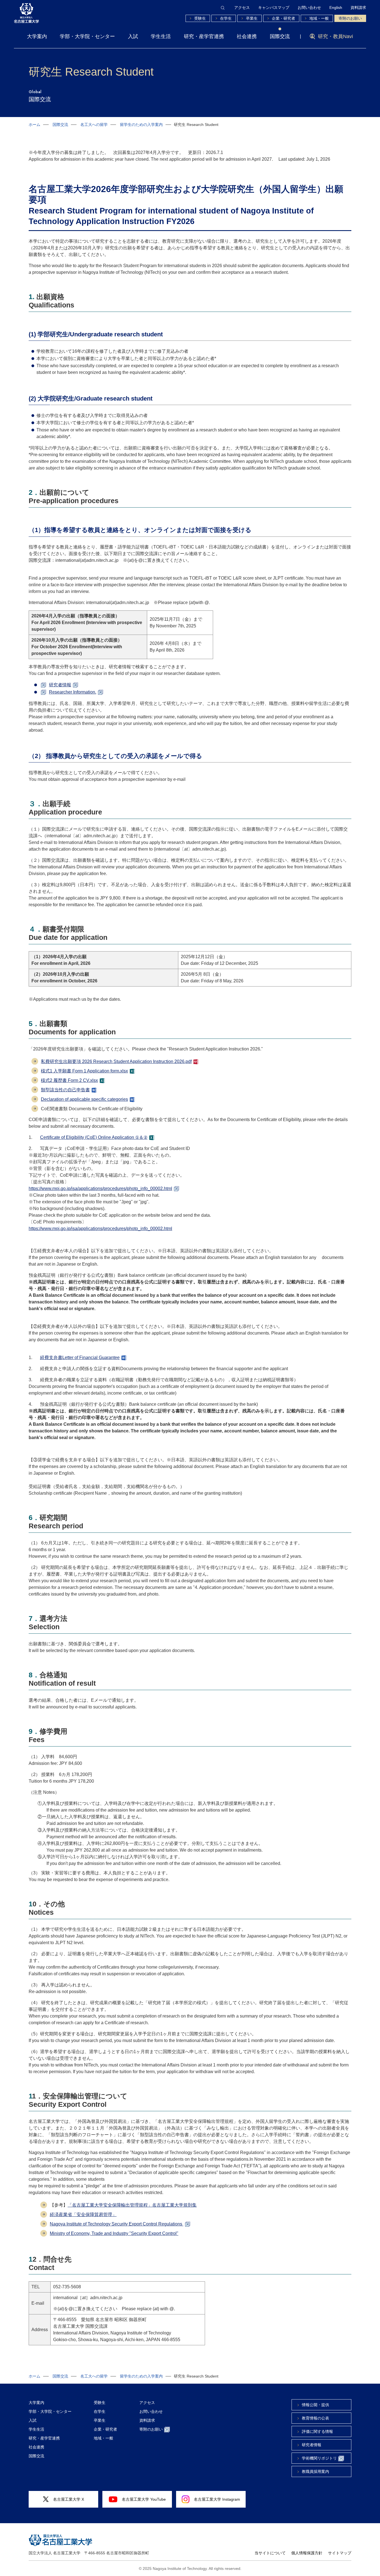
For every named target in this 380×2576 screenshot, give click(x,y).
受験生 (200, 18)
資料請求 (358, 8)
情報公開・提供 (315, 2405)
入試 (133, 36)
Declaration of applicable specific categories (84, 1099)
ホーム (34, 125)
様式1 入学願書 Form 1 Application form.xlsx (84, 1071)
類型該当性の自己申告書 (65, 1090)
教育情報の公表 (315, 2418)
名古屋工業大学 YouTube (144, 2499)
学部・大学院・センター (87, 36)
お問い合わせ (309, 8)
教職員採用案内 (315, 2471)
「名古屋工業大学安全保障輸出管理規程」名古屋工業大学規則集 (132, 2205)
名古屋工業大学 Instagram (217, 2499)
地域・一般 (319, 18)
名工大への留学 (94, 125)
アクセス (242, 8)
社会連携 (247, 36)
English (336, 8)
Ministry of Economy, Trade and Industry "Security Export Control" (114, 2233)
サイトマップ (340, 2553)
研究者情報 (60, 685)
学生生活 (161, 36)
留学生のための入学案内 (141, 125)
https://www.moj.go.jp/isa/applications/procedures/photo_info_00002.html (100, 1188)
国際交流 (280, 36)
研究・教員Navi (335, 36)
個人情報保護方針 (307, 2553)
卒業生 (252, 18)
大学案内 (37, 36)
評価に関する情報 (317, 2431)
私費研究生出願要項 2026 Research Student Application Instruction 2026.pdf (116, 1061)
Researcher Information (72, 692)
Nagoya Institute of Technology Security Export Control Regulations (117, 2224)
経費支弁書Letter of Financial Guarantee (80, 1357)
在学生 (226, 18)
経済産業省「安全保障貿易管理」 (83, 2214)
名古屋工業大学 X (69, 2499)
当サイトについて (270, 2553)
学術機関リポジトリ (319, 2458)
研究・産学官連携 (204, 36)
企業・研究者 (283, 18)
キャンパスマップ (274, 8)
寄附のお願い (350, 18)
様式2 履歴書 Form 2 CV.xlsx (69, 1080)
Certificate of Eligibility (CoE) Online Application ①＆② (94, 1137)
